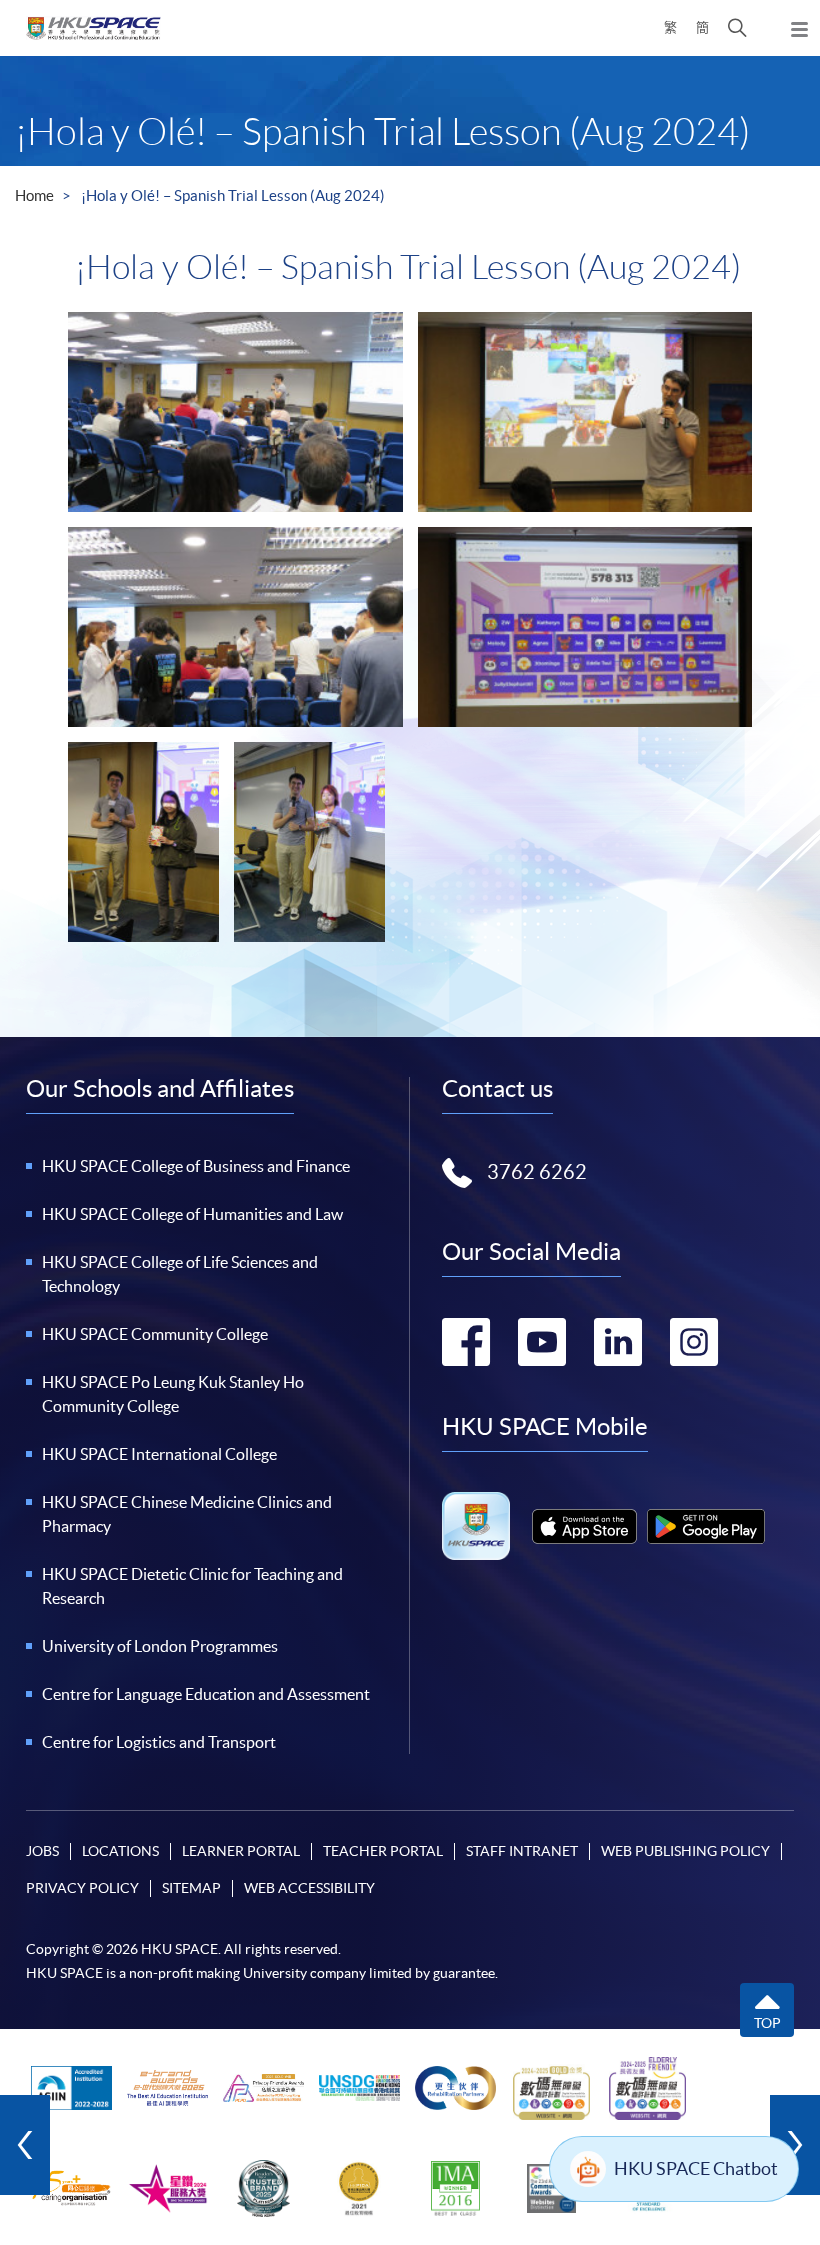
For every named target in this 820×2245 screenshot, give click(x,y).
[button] (737, 28)
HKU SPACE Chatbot (696, 2168)
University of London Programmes (160, 1646)
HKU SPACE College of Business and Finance (196, 1166)
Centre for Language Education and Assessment (206, 1694)
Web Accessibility (309, 1888)
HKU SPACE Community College (155, 1334)
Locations (120, 1851)
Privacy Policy (82, 1888)
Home (34, 195)
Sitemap (191, 1888)
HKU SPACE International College (159, 1454)
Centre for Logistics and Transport (159, 1742)
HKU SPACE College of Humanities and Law (192, 1214)
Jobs (42, 1851)
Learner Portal (241, 1851)
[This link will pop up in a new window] (584, 1526)
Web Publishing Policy (685, 1851)
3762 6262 (537, 1172)
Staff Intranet (522, 1851)
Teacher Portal (383, 1851)
